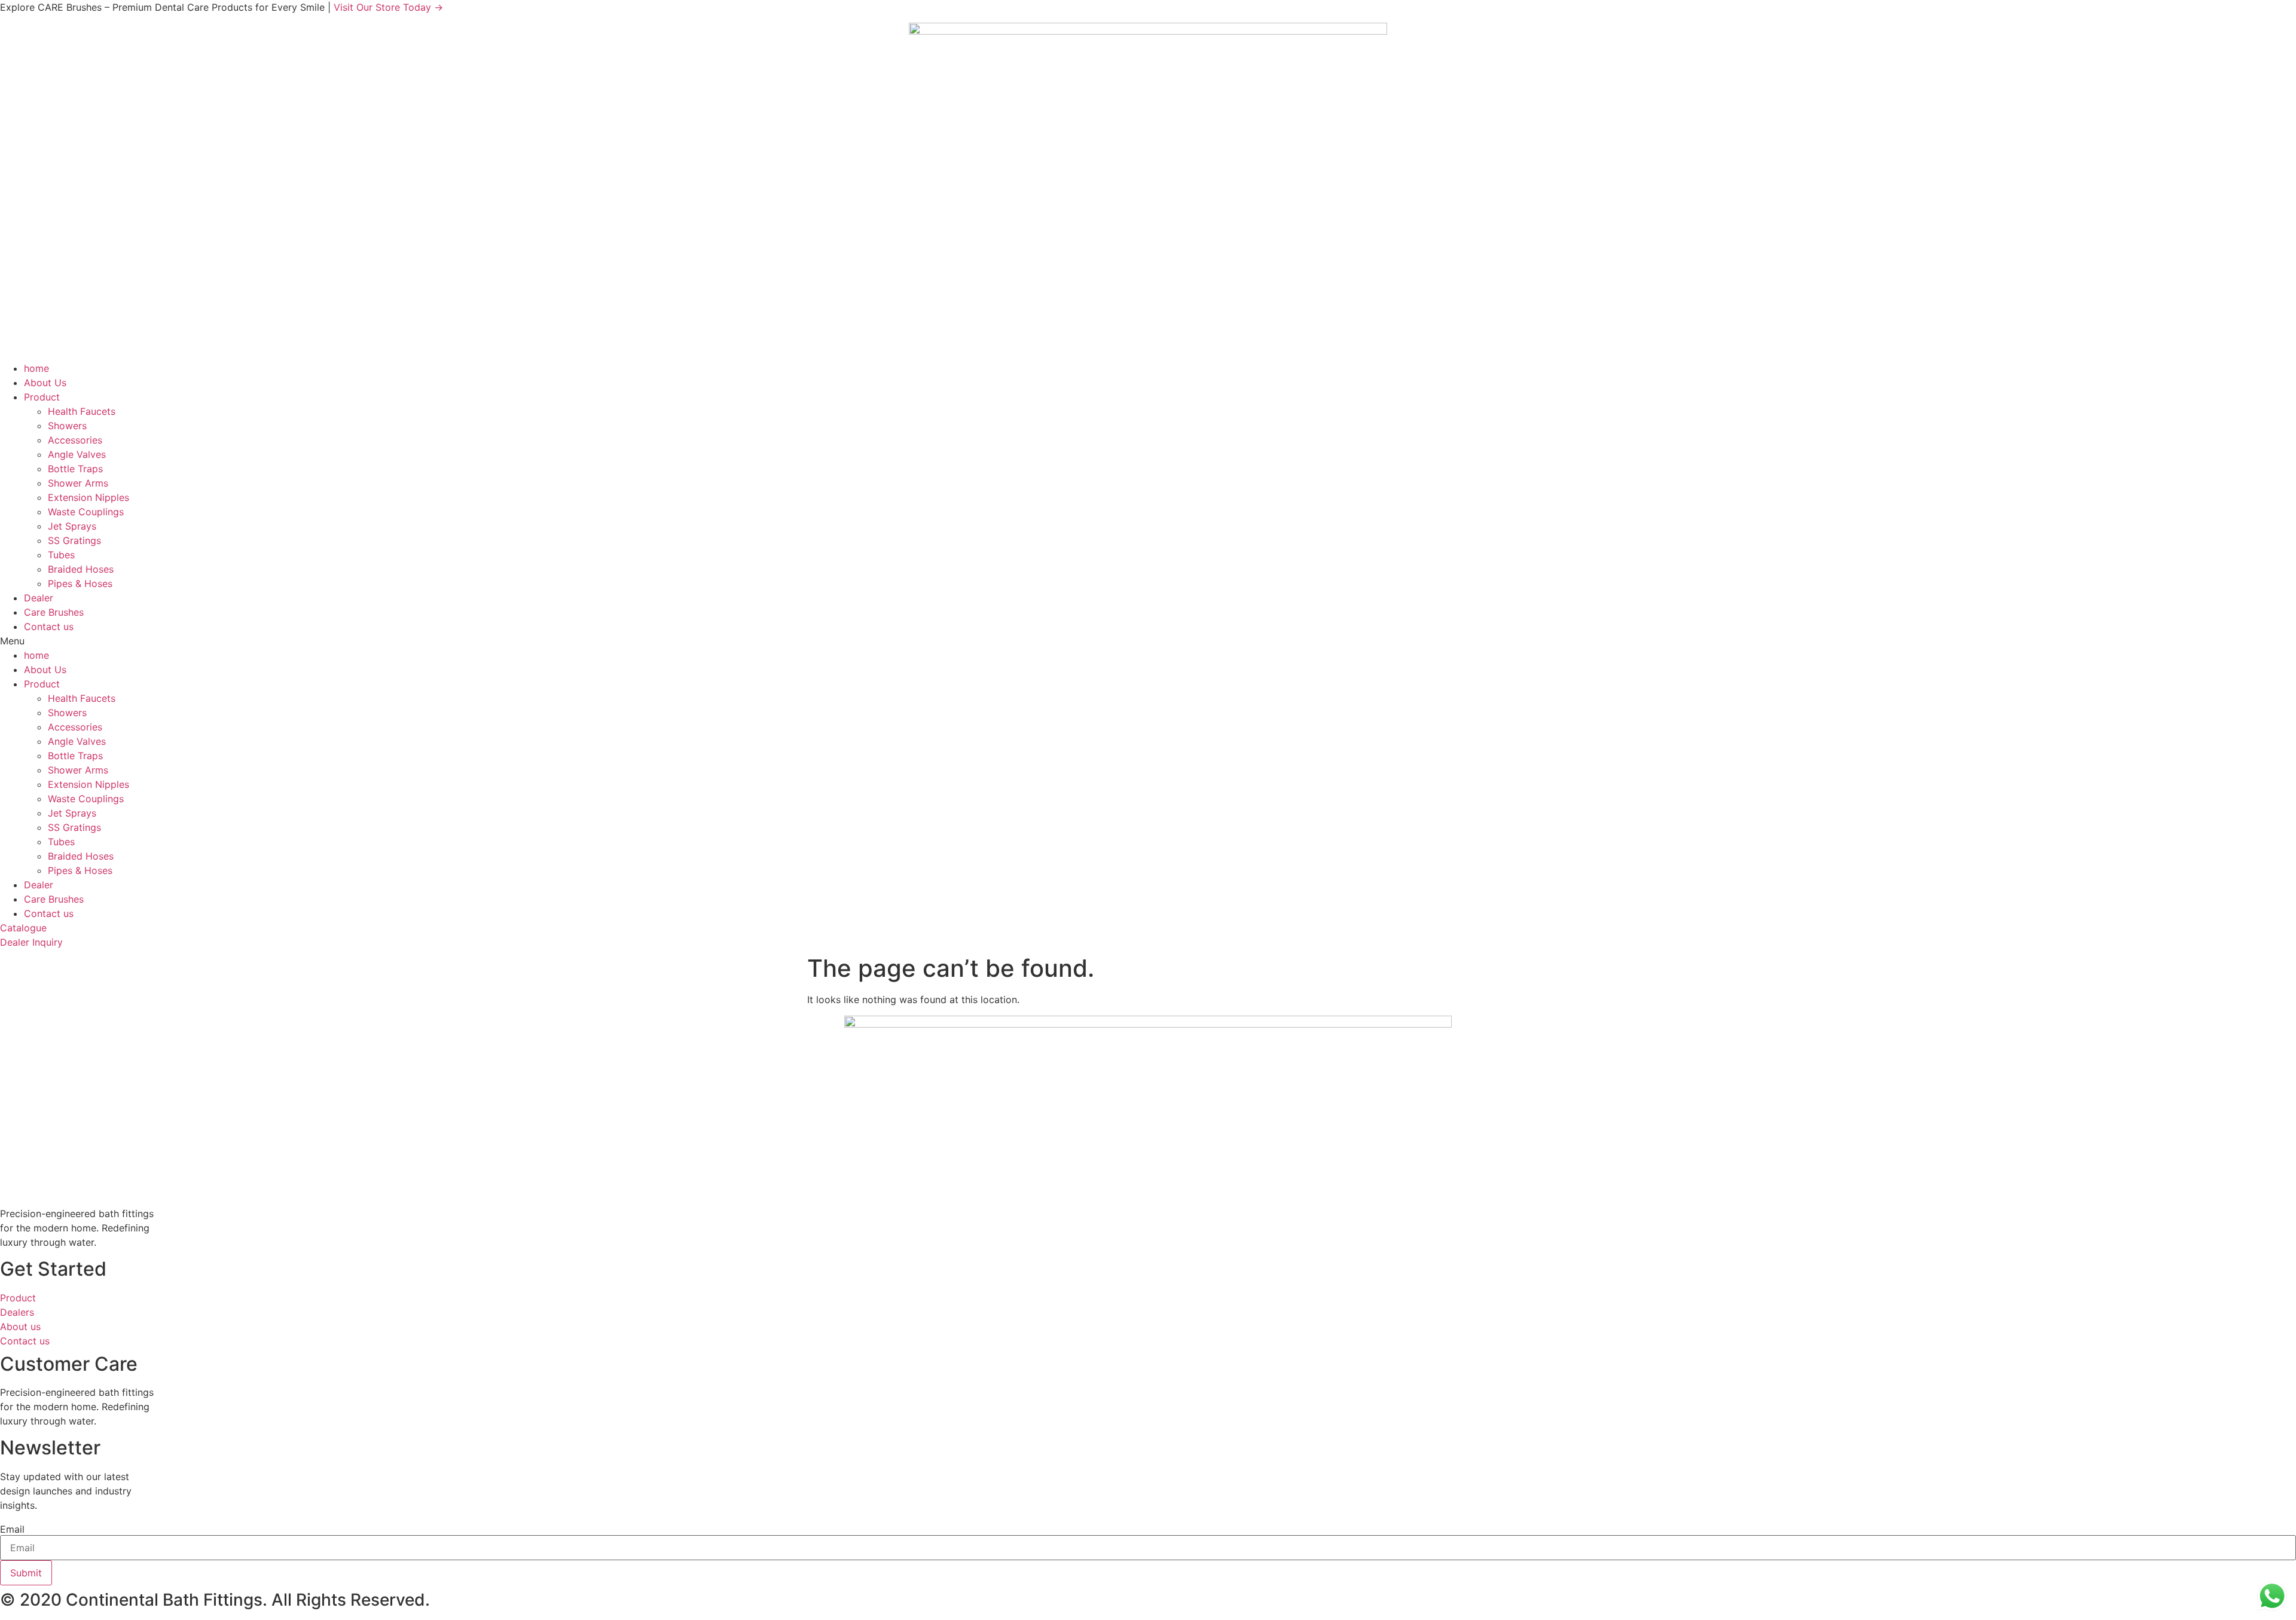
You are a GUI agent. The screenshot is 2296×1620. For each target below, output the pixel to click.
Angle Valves (77, 454)
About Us (45, 383)
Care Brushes (54, 612)
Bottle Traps (75, 469)
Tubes (61, 555)
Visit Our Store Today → (388, 7)
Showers (67, 426)
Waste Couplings (86, 512)
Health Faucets (82, 411)
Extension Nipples (88, 497)
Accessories (75, 440)
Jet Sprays (72, 526)
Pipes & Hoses (80, 583)
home (36, 368)
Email (12, 1529)
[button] (1148, 641)
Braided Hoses (81, 569)
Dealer (39, 598)
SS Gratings (74, 540)
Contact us (49, 626)
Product (42, 397)
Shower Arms (78, 483)
